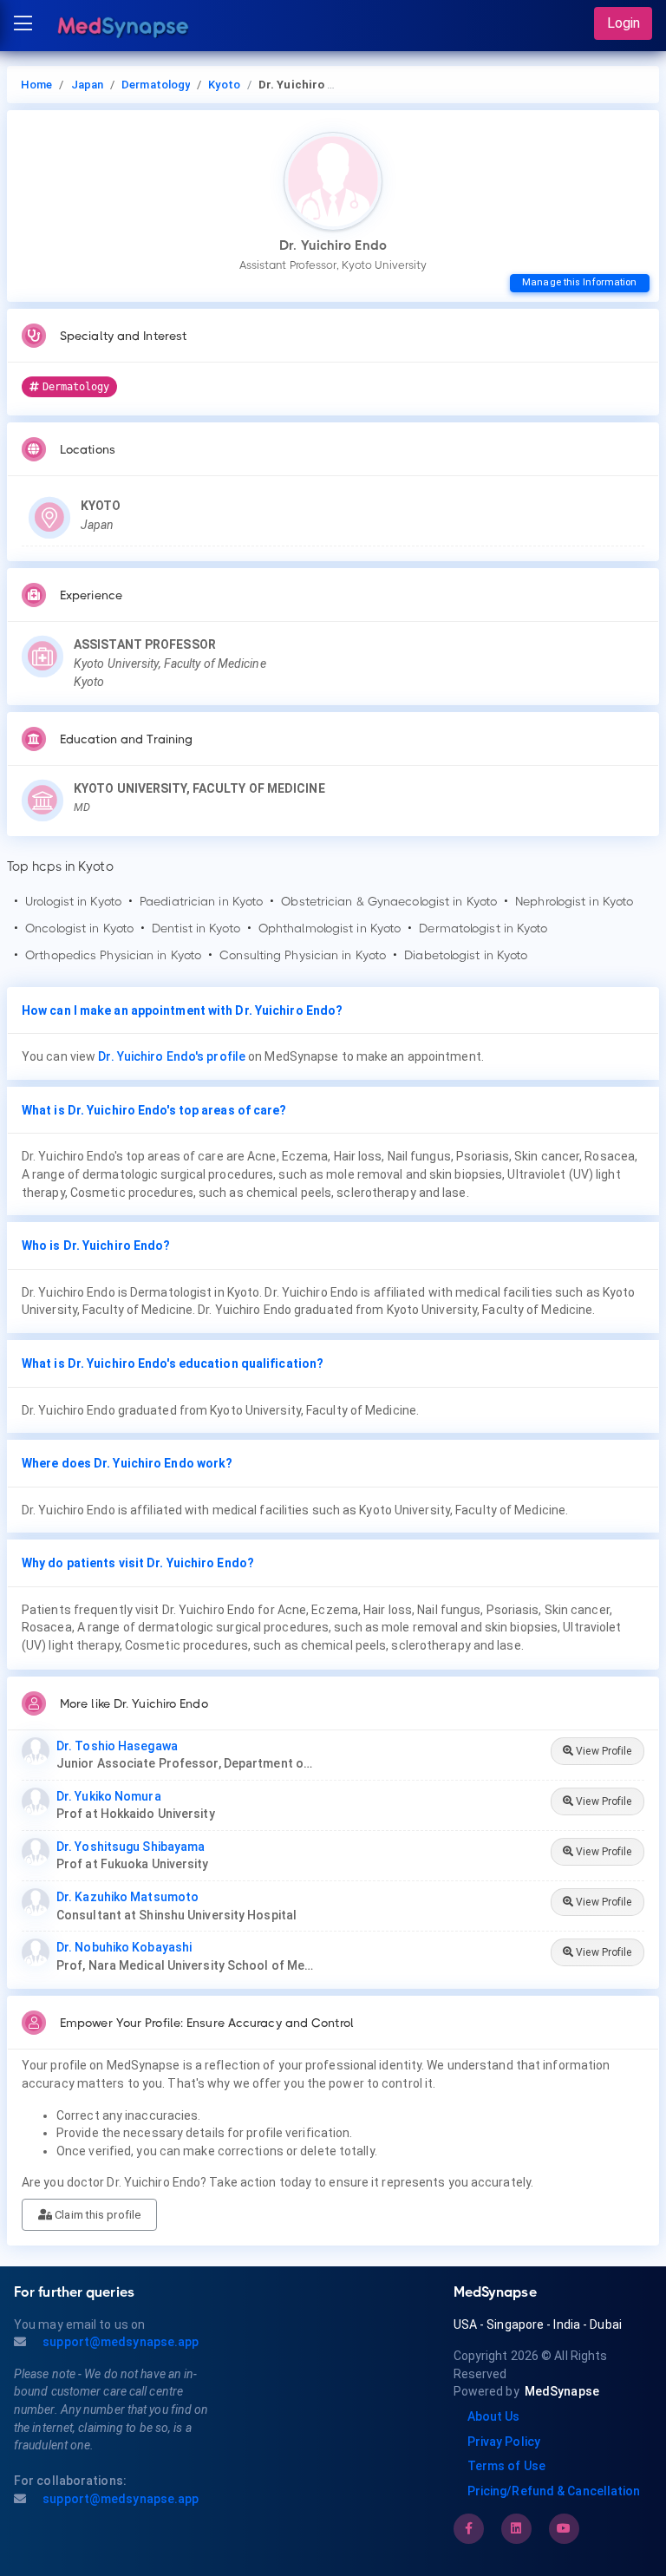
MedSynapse (562, 2391)
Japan (88, 85)
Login (624, 23)
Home (36, 85)
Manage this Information (579, 282)
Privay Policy (504, 2442)
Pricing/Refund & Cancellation (554, 2491)
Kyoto (224, 85)
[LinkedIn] (516, 2528)
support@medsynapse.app (119, 2342)
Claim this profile (96, 2215)
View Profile (602, 1751)
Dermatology (156, 85)
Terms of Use (506, 2466)
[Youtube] (564, 2528)
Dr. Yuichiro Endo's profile (172, 1056)
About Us (494, 2416)
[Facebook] (469, 2528)
